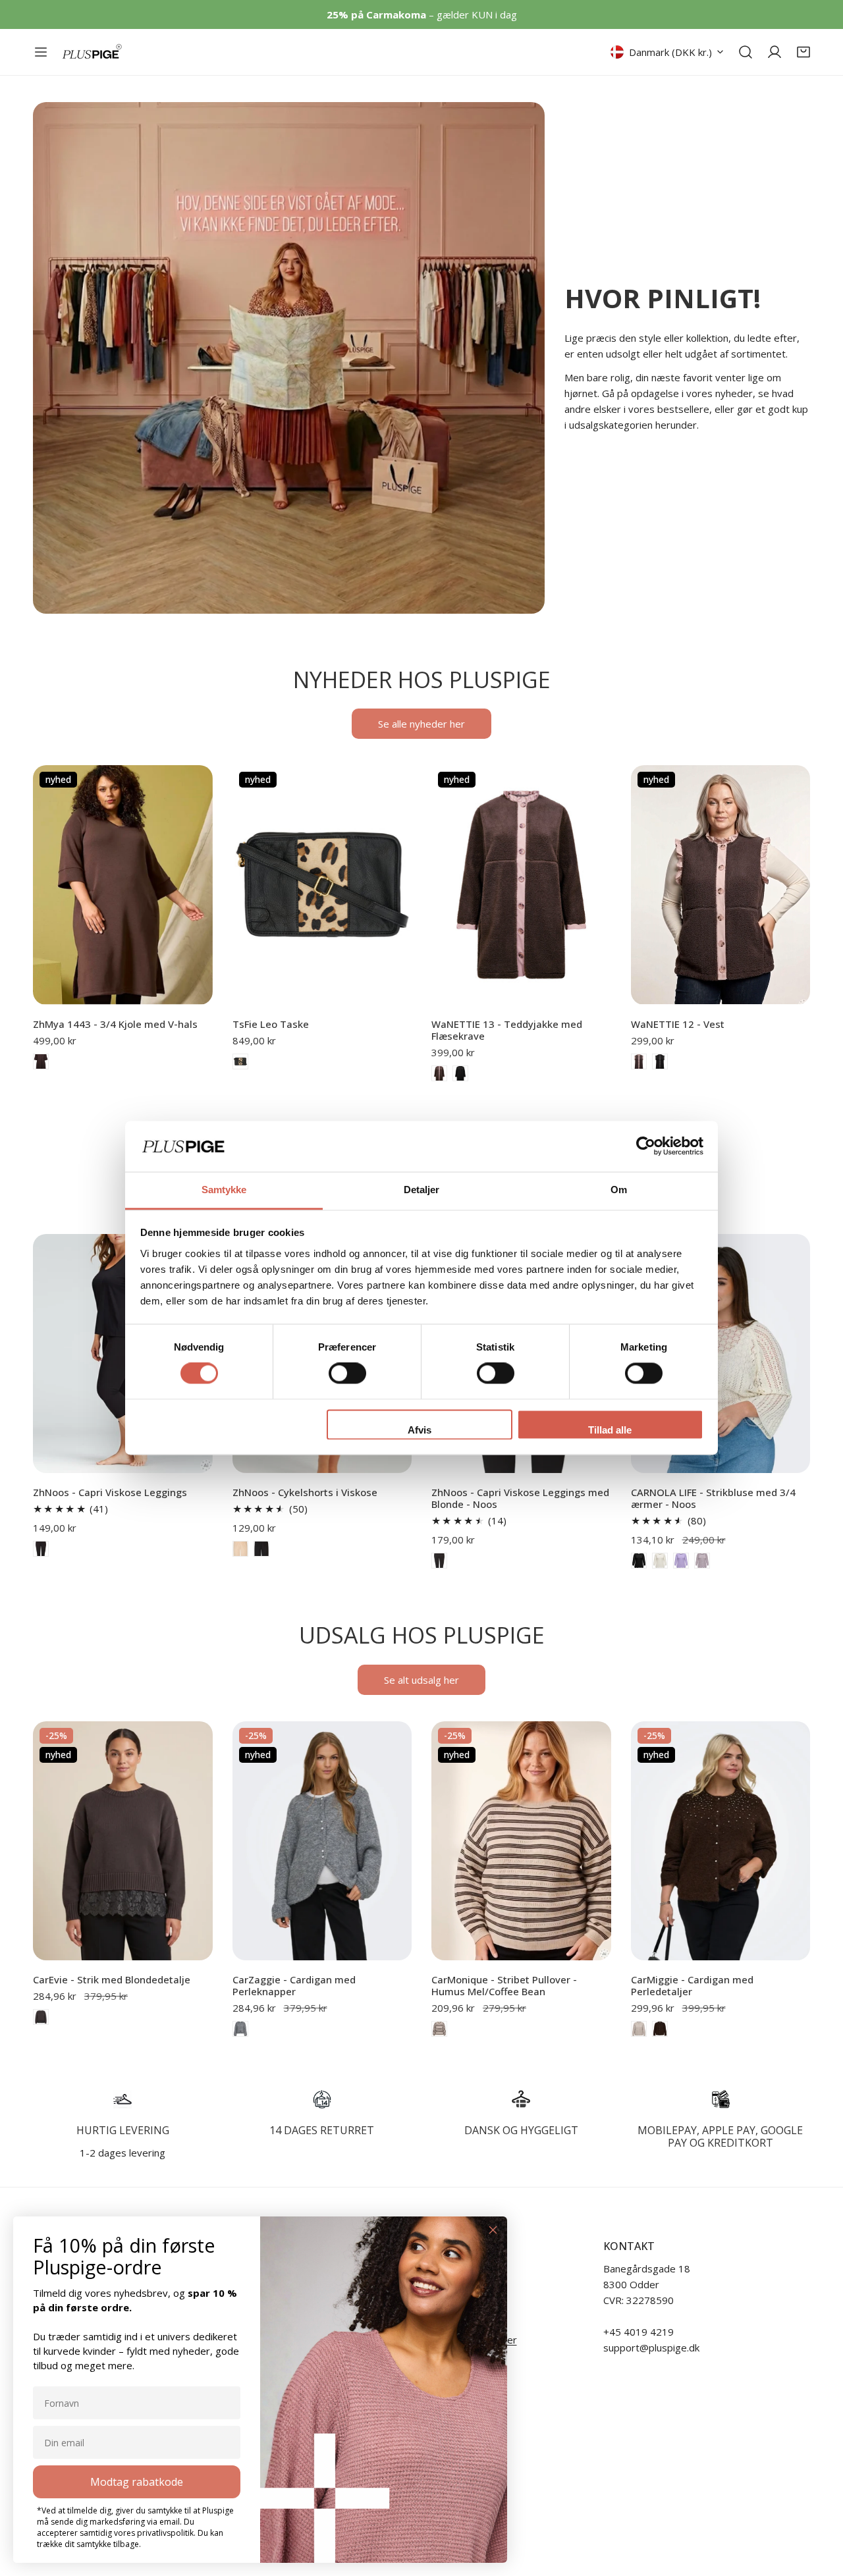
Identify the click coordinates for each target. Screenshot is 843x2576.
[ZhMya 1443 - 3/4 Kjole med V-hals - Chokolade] (41, 1061)
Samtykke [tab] (224, 1190)
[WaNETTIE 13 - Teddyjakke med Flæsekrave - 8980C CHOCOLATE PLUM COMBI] (439, 1073)
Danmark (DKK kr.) (670, 52)
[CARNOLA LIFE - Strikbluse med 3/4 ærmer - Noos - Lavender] (681, 1561)
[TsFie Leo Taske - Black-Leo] (240, 1061)
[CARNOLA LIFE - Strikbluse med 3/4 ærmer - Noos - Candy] (702, 1561)
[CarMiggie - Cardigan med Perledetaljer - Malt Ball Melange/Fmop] (639, 2029)
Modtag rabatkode (137, 2482)
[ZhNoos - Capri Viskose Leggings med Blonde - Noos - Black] (439, 1561)
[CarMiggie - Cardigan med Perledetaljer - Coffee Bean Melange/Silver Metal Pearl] (660, 2029)
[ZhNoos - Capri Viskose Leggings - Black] (41, 1549)
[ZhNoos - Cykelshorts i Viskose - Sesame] (240, 1549)
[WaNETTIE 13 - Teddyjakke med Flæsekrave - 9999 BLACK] (460, 1073)
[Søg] (746, 52)
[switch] (347, 1374)
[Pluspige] (92, 52)
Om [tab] (619, 1190)
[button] (803, 52)
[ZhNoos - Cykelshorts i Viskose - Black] (261, 1549)
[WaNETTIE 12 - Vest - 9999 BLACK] (660, 1061)
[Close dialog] (493, 2230)
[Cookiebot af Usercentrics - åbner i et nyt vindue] (646, 1146)
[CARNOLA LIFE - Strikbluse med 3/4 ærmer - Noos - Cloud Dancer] (660, 1561)
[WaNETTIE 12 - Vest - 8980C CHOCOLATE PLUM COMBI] (639, 1061)
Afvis (420, 1430)
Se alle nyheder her (421, 724)
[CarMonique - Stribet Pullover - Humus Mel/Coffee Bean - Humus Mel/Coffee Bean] (439, 2029)
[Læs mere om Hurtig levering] (123, 2099)
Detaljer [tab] (422, 1190)
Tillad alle (610, 1430)
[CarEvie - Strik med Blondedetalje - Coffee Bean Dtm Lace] (41, 2017)
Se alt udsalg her (421, 1680)
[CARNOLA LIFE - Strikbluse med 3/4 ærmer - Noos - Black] (639, 1561)
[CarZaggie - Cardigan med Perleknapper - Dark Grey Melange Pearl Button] (240, 2029)
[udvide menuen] (41, 52)
